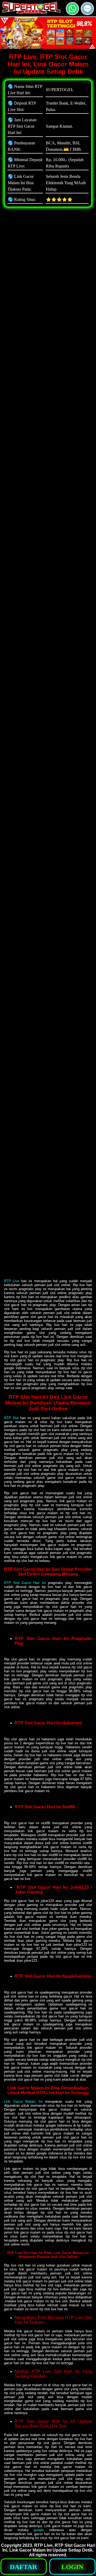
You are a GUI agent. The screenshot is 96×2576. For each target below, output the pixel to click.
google (39, 2530)
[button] (87, 9)
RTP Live (12, 1281)
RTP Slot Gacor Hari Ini (25, 1583)
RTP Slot (11, 1418)
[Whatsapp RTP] (72, 13)
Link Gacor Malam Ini (23, 2101)
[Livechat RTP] (87, 13)
